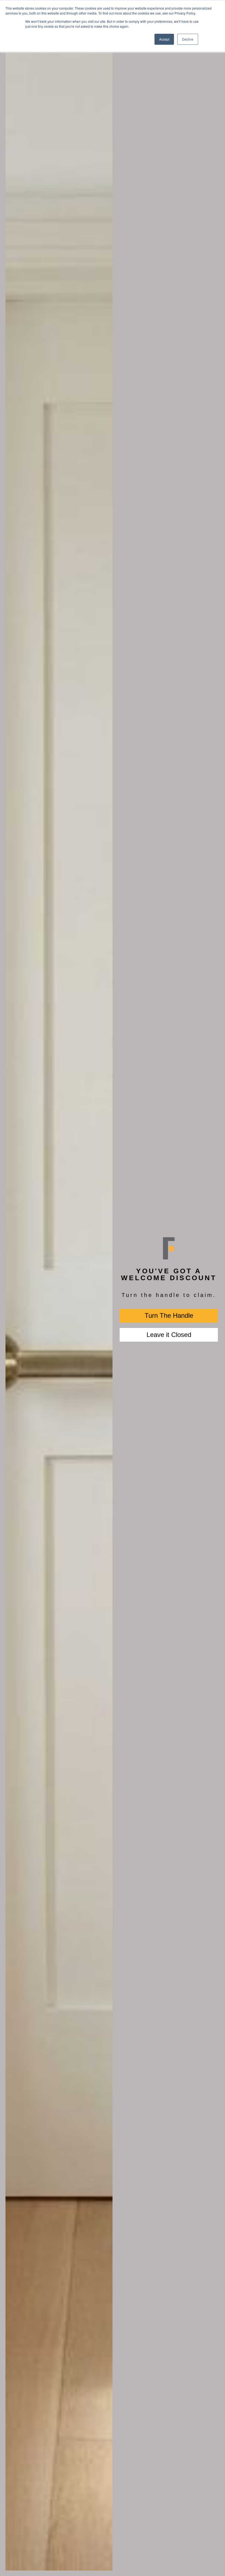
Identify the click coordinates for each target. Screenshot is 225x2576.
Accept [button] (164, 39)
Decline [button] (188, 39)
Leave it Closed (169, 1335)
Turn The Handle (169, 1315)
